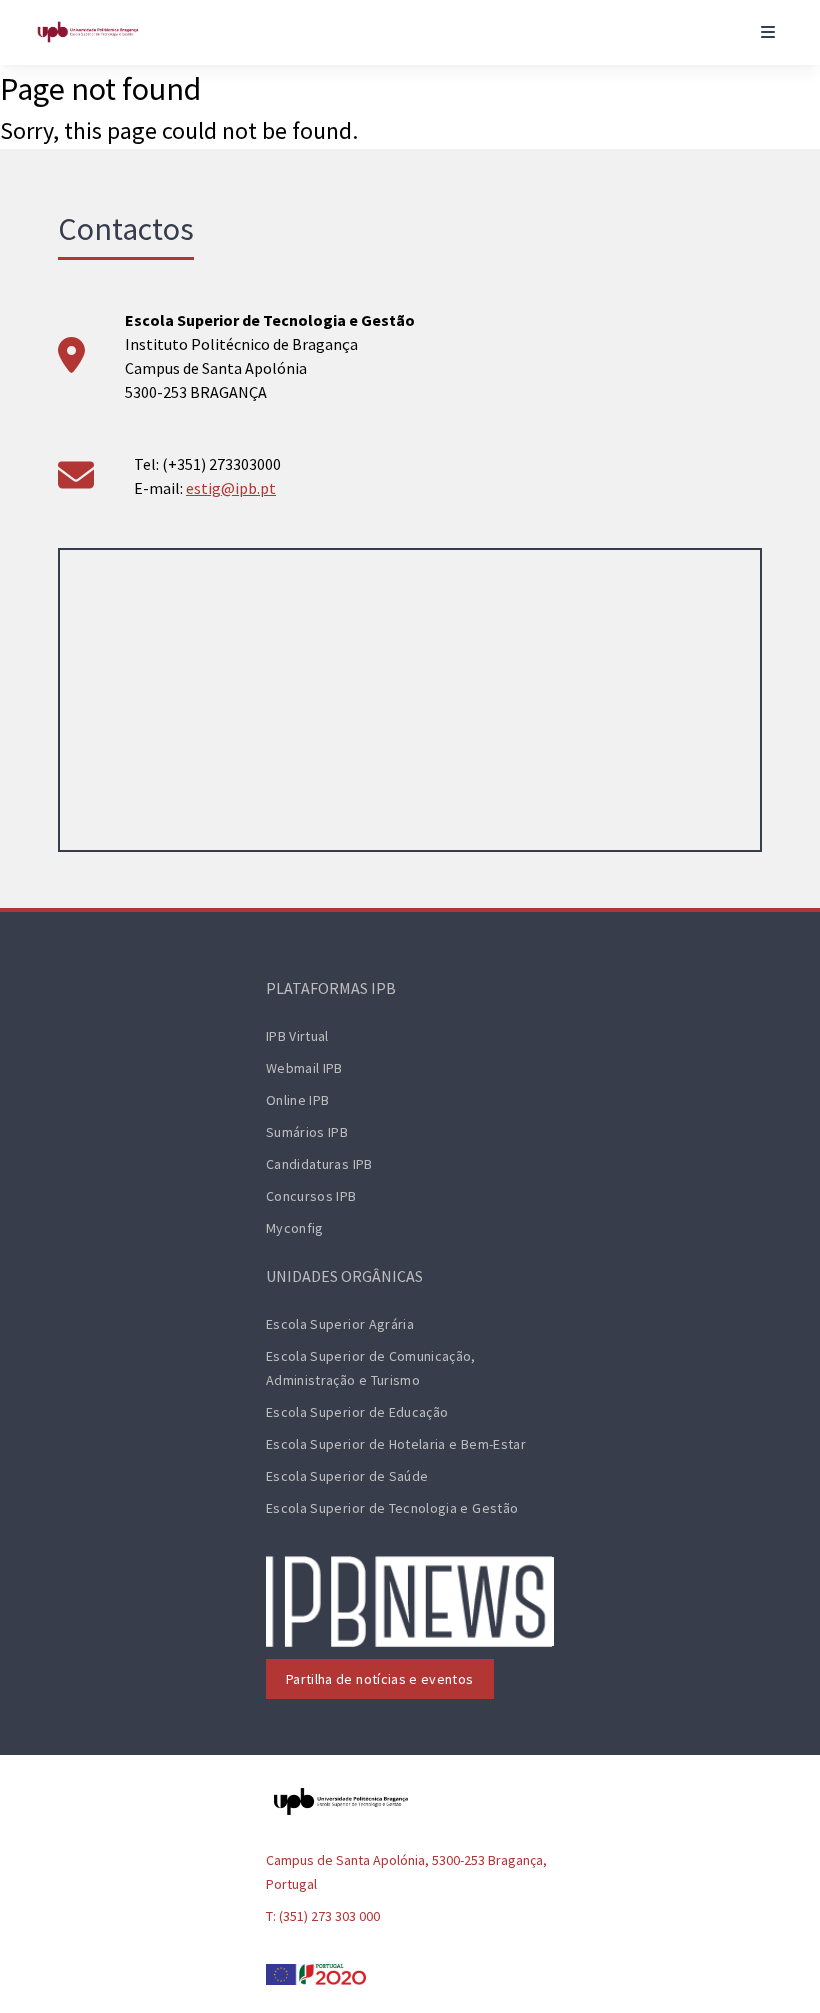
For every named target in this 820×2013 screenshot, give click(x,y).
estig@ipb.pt (231, 488)
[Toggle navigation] (768, 32)
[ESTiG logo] (88, 32)
